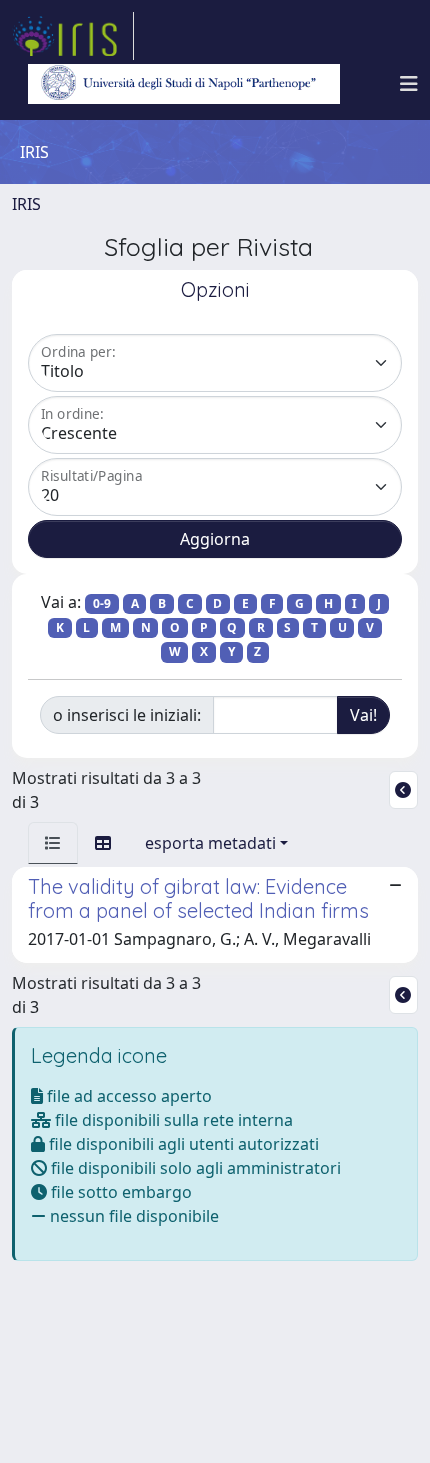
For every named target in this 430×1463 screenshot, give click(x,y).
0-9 (102, 603)
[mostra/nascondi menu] (409, 84)
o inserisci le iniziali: (127, 715)
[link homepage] (73, 36)
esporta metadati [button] (210, 843)
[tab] (53, 843)
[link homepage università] (184, 84)
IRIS (26, 204)
